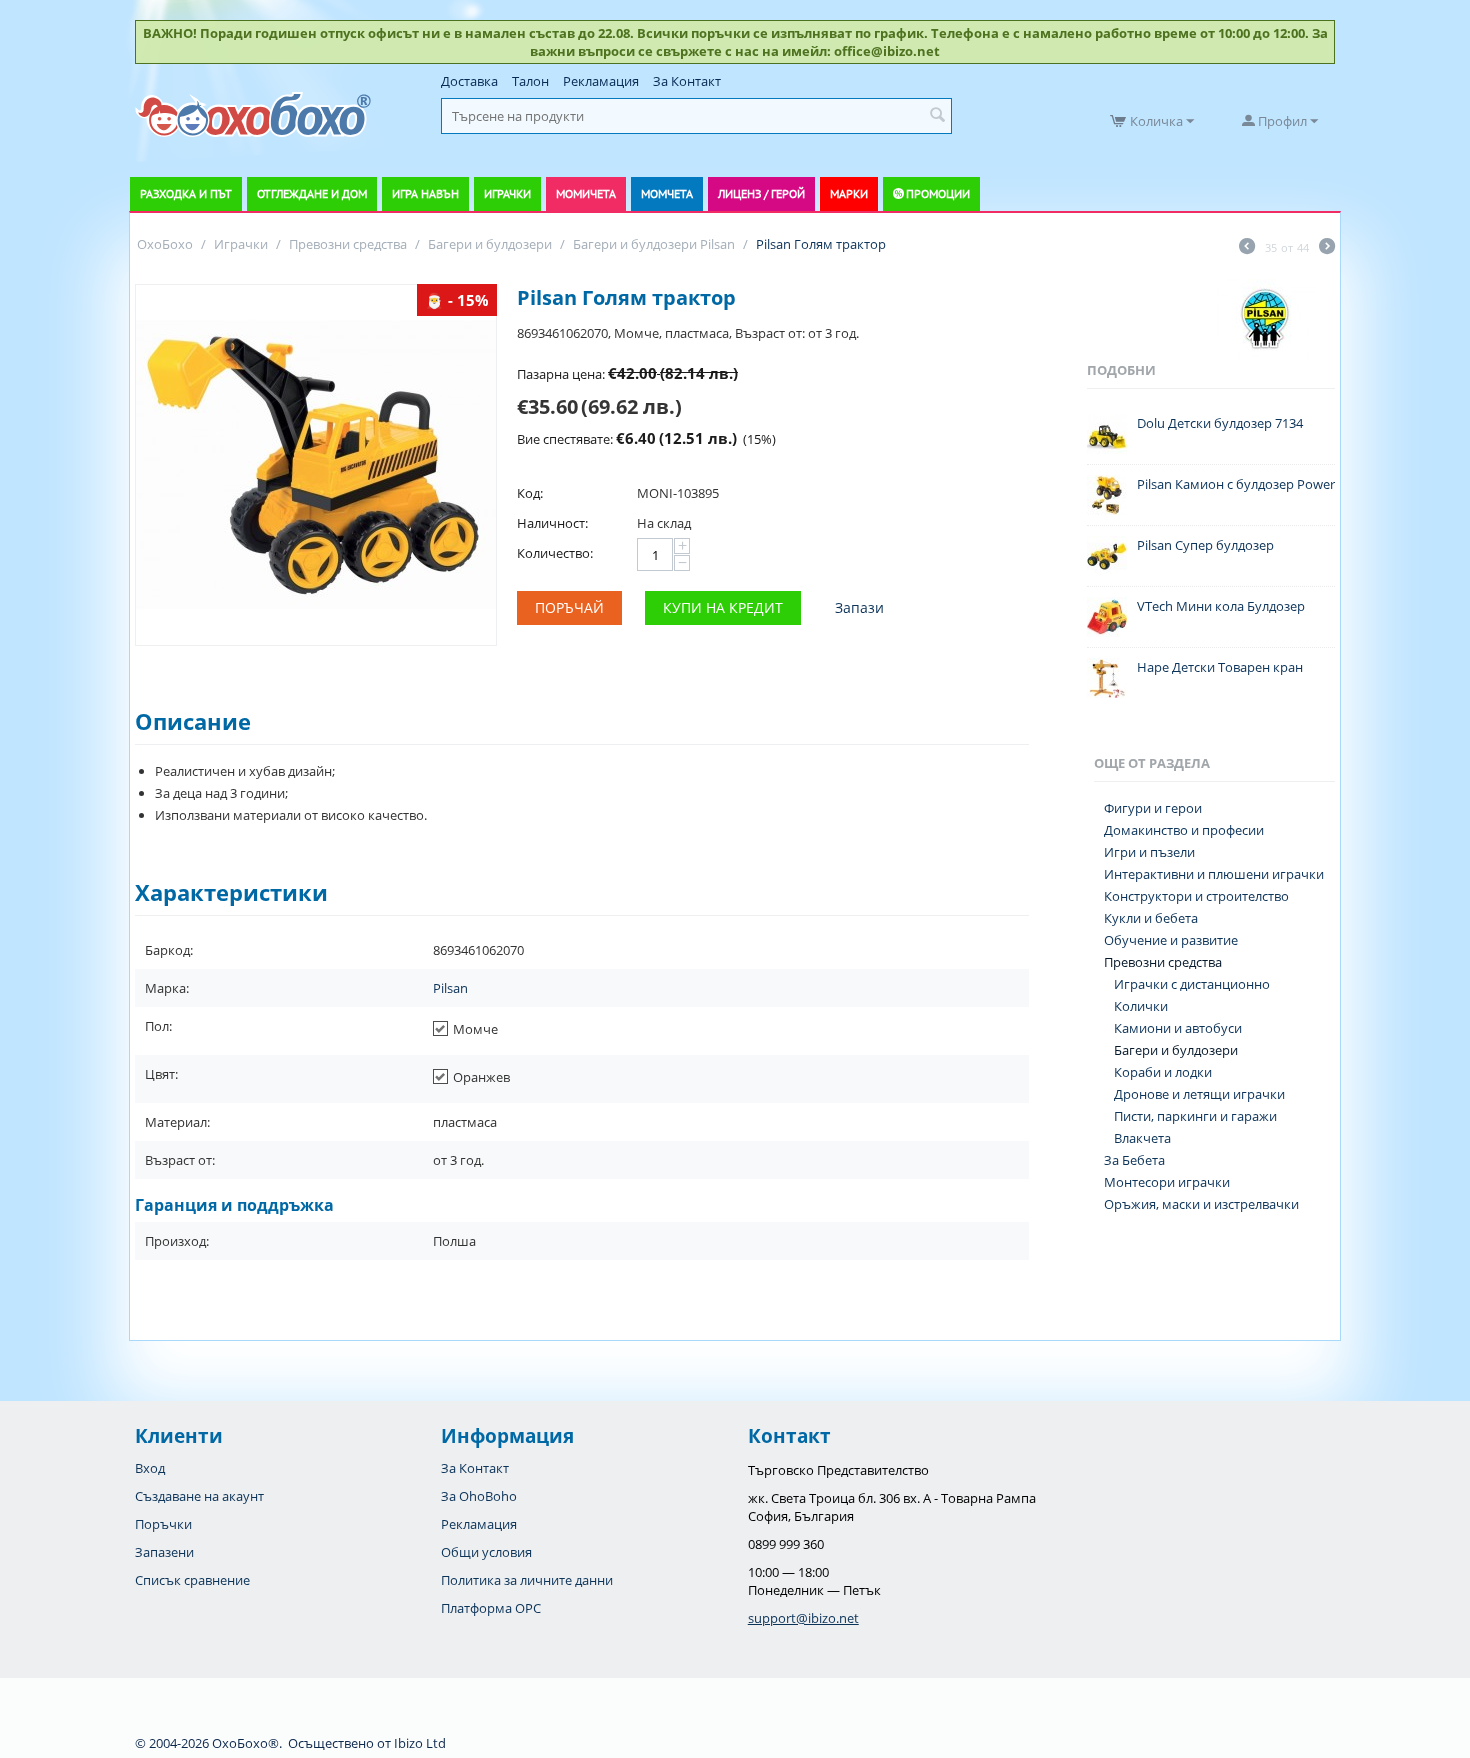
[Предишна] (1247, 248)
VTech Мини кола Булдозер (1221, 606)
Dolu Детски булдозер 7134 (1220, 423)
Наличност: (552, 523)
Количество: (555, 553)
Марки (849, 193)
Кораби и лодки (1163, 1072)
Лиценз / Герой (761, 193)
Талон (530, 81)
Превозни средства (1163, 962)
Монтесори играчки (1167, 1182)
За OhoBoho (479, 1496)
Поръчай (569, 607)
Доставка (469, 81)
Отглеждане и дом (312, 193)
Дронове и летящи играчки (1199, 1094)
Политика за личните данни (527, 1580)
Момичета (586, 193)
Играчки (507, 193)
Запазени (164, 1552)
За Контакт (687, 81)
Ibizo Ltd (420, 1743)
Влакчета (1142, 1138)
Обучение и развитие (1171, 940)
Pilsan (450, 988)
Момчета (667, 193)
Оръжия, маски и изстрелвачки (1201, 1204)
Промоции (938, 193)
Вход (150, 1468)
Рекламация (601, 81)
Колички (1141, 1006)
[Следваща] (1327, 248)
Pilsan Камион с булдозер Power (1236, 484)
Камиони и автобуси (1178, 1028)
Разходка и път (186, 193)
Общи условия (486, 1552)
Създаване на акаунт (199, 1496)
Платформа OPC (491, 1608)
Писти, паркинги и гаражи (1195, 1116)
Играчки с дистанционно (1192, 984)
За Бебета (1134, 1160)
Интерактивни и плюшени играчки (1214, 874)
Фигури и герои (1153, 808)
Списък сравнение (192, 1580)
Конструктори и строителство (1196, 896)
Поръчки (163, 1524)
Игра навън (425, 193)
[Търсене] (937, 116)
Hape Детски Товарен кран (1220, 667)
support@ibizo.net (803, 1618)
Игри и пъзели (1149, 852)
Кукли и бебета (1151, 918)
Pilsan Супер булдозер (1205, 545)
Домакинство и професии (1184, 830)
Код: (530, 493)
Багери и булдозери (1176, 1050)
